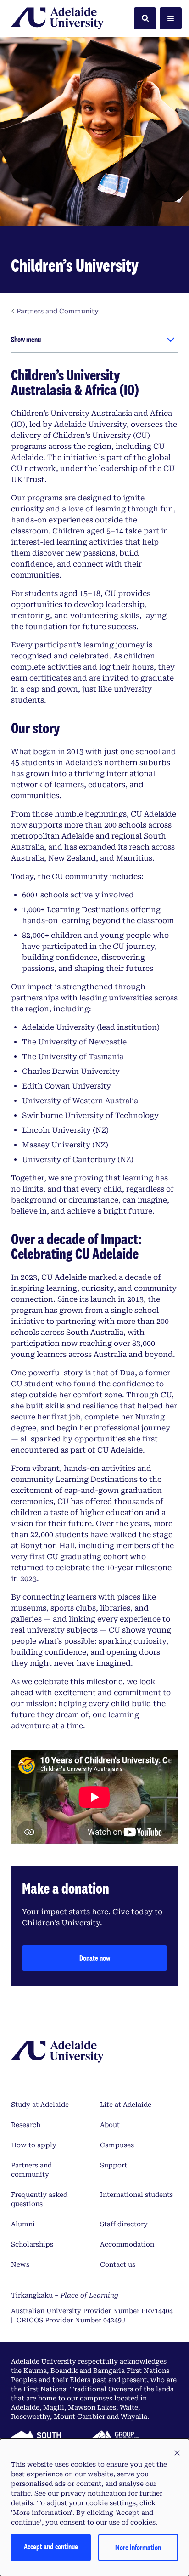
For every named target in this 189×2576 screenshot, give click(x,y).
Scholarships (32, 2244)
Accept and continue (51, 2546)
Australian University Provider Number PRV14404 (92, 2311)
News (20, 2264)
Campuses (117, 2145)
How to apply (34, 2145)
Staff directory (124, 2224)
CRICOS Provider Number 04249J (71, 2320)
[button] (177, 2453)
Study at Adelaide (40, 2105)
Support (114, 2165)
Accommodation (127, 2244)
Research (26, 2125)
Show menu (26, 339)
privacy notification (93, 2493)
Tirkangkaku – (65, 2295)
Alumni (23, 2224)
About (110, 2125)
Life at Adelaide (126, 2105)
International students (136, 2195)
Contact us (118, 2264)
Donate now (95, 1958)
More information (138, 2547)
